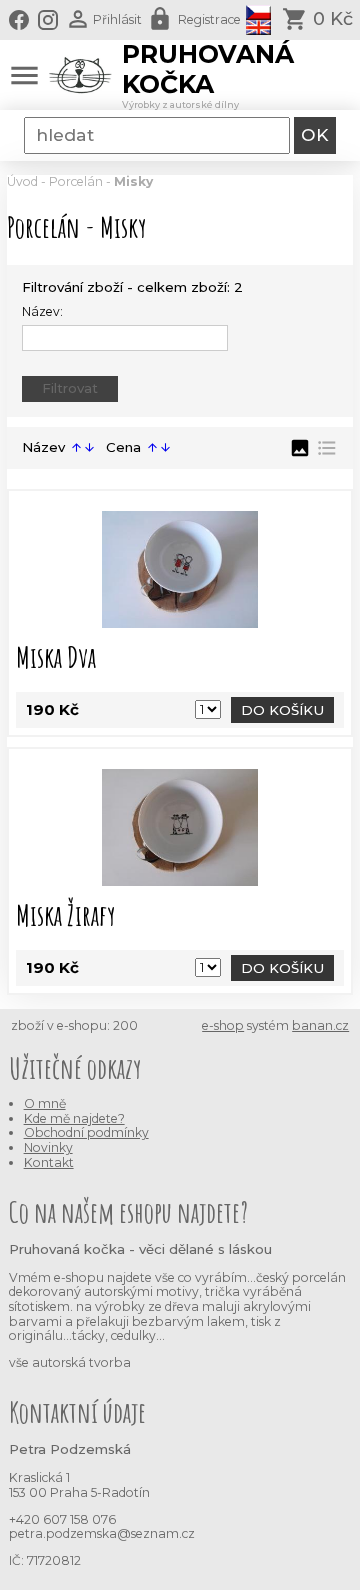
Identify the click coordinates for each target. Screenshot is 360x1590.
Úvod (22, 181)
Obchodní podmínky (86, 1132)
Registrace (209, 19)
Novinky (48, 1147)
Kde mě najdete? (74, 1118)
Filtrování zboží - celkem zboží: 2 (132, 287)
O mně (45, 1103)
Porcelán (76, 181)
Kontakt (49, 1162)
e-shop (223, 1025)
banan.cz (320, 1025)
